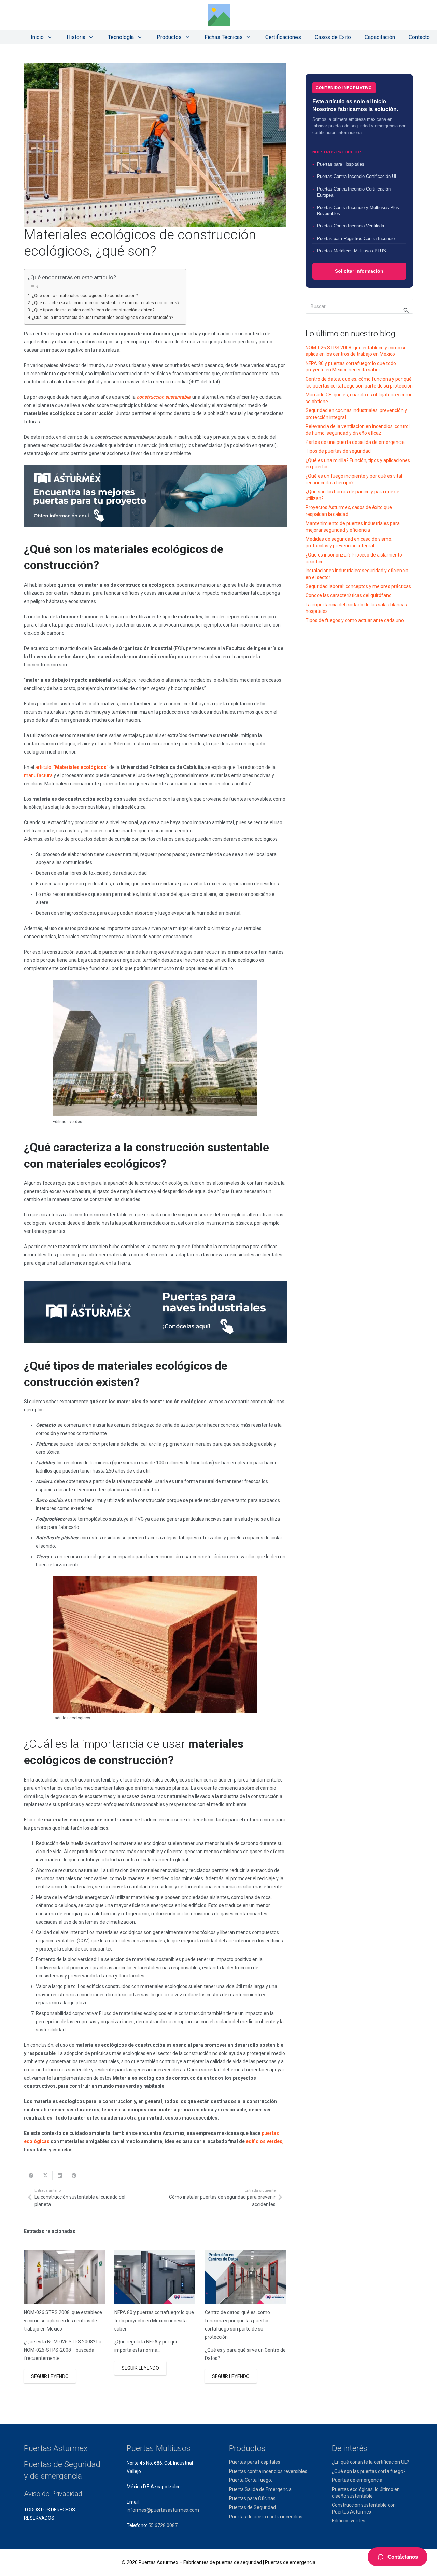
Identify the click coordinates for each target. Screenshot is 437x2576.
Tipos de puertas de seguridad (338, 451)
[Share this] (31, 2176)
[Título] (219, 15)
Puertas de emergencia (357, 2480)
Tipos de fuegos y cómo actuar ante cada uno (355, 620)
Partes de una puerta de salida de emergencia (355, 442)
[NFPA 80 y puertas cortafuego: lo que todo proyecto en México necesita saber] (155, 2277)
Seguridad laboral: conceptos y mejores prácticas (358, 586)
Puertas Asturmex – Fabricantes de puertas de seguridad (200, 2562)
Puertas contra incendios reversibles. (269, 2471)
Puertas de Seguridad (252, 2507)
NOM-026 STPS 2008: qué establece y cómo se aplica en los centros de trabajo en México (63, 2321)
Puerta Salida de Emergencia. (261, 2489)
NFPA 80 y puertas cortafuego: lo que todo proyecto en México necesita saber (154, 2321)
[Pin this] (74, 2176)
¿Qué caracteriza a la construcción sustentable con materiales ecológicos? (106, 303)
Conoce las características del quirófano (349, 595)
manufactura (38, 775)
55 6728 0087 (163, 2525)
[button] (48, 37)
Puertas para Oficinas (252, 2498)
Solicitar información (359, 271)
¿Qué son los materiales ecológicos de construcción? (85, 295)
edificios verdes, (265, 2141)
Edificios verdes (349, 2521)
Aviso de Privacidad (53, 2494)
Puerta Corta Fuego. (251, 2480)
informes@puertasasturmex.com (163, 2510)
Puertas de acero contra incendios (266, 2517)
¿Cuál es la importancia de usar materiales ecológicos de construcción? (103, 317)
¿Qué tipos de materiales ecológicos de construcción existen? (93, 310)
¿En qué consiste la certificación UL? (370, 2462)
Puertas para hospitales (255, 2462)
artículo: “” (72, 767)
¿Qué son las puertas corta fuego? (369, 2471)
